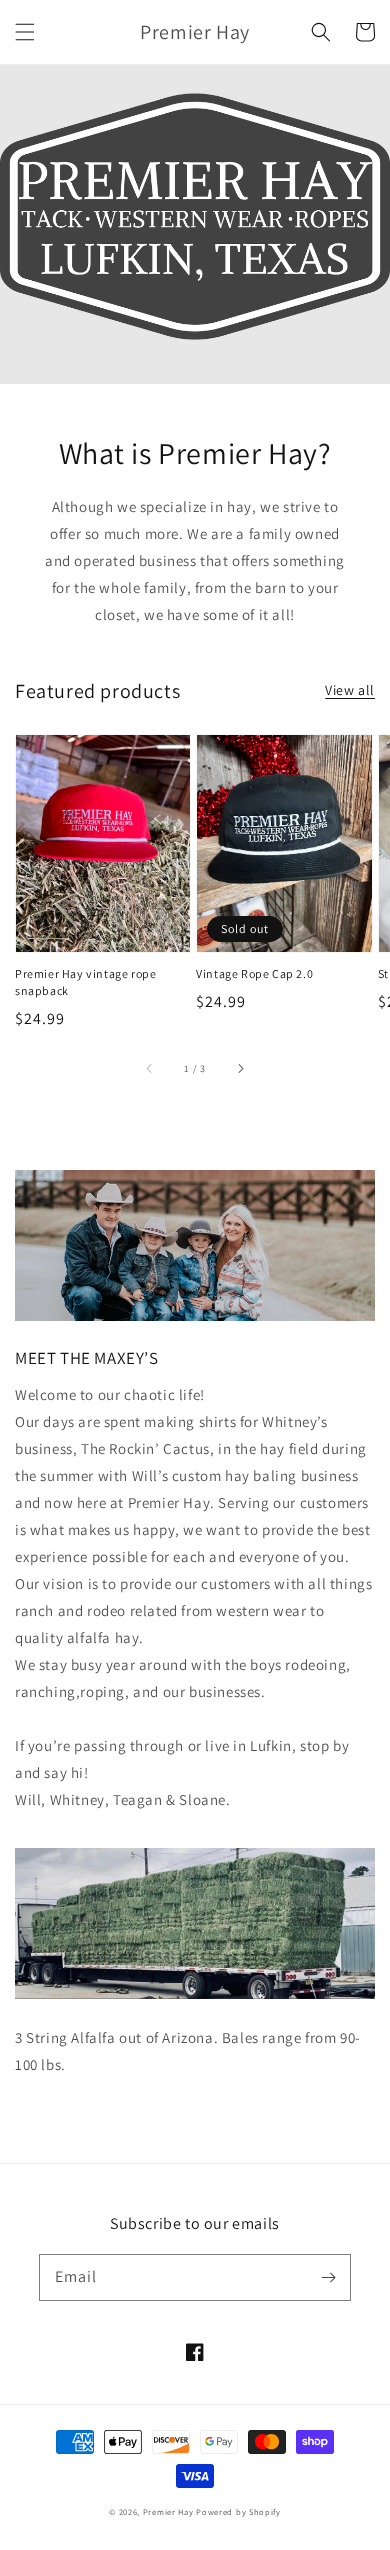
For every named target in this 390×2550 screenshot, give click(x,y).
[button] (25, 32)
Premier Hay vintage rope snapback (85, 982)
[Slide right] (240, 1068)
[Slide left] (150, 1068)
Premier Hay (168, 2511)
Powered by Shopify (238, 2511)
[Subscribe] (328, 2277)
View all (350, 690)
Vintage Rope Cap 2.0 (254, 973)
